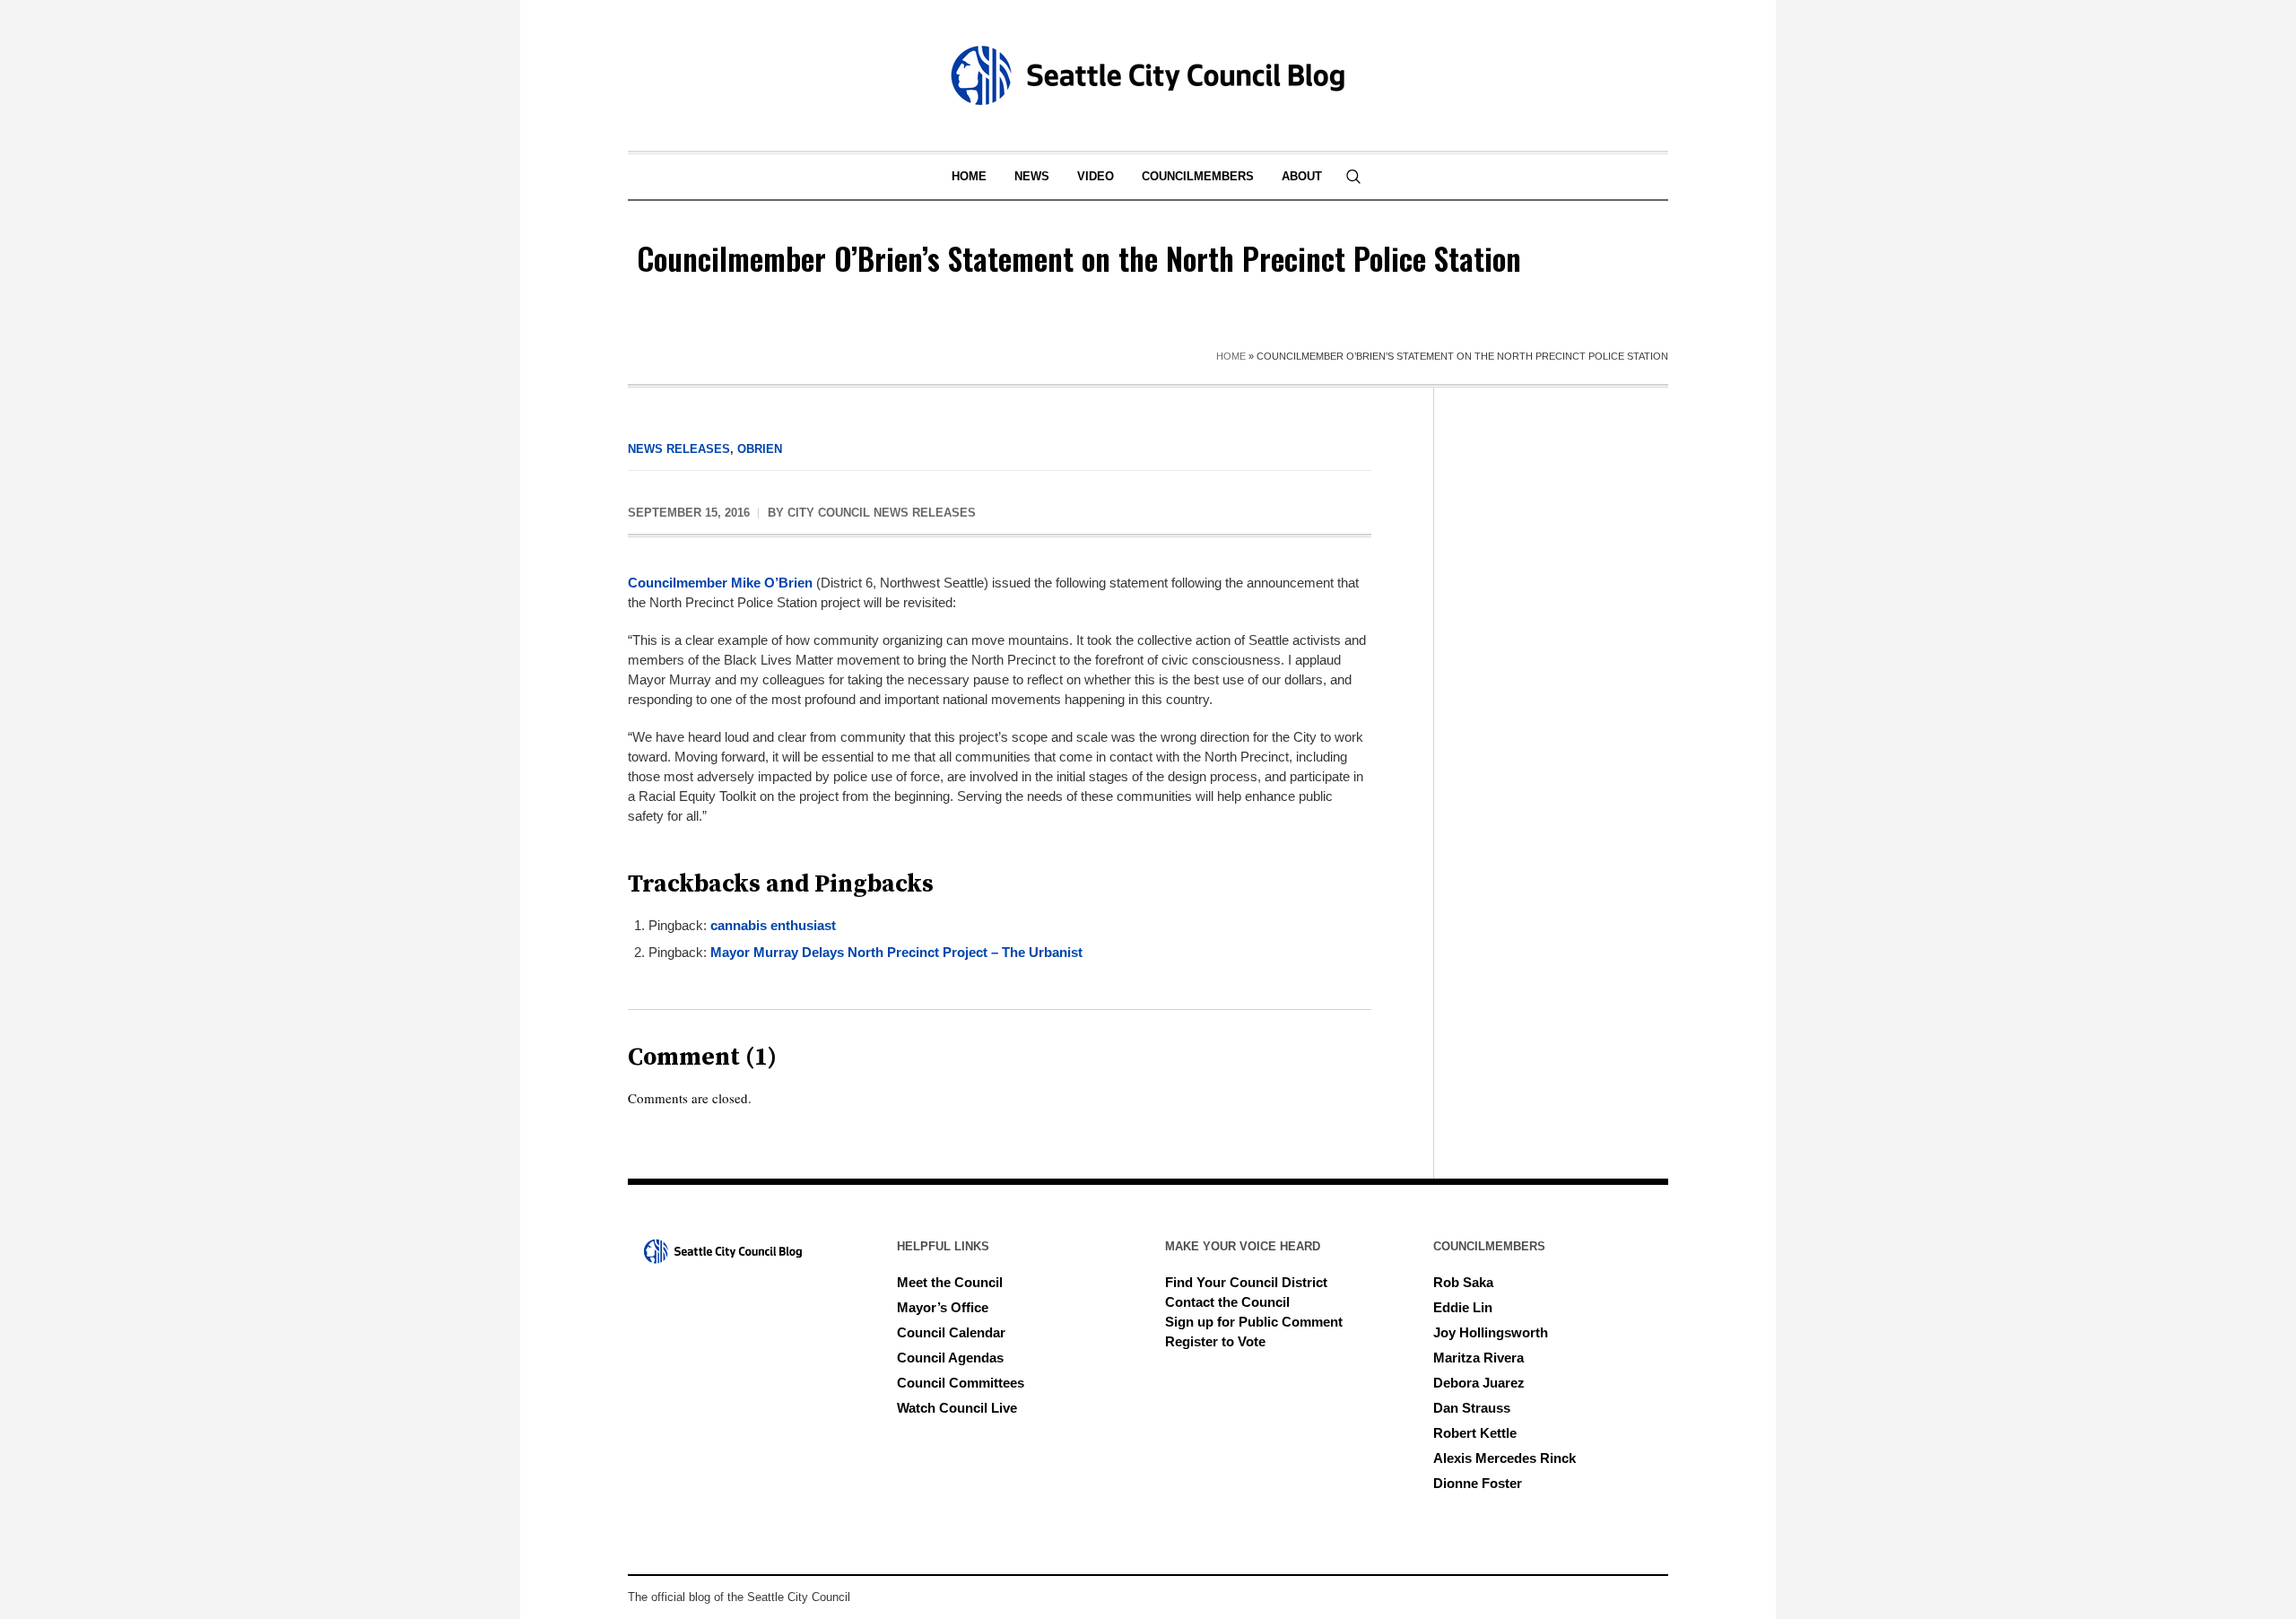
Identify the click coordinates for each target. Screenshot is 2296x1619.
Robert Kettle (1475, 1433)
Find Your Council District (1246, 1282)
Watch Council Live (957, 1408)
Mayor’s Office (943, 1307)
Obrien (760, 449)
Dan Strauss (1472, 1408)
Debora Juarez (1479, 1383)
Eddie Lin (1463, 1307)
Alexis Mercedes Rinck (1505, 1458)
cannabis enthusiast (773, 925)
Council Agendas (950, 1358)
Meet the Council (950, 1282)
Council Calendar (951, 1332)
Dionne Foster (1478, 1483)
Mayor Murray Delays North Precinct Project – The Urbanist (896, 952)
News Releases (679, 449)
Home (1231, 356)
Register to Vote (1215, 1341)
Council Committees (961, 1383)
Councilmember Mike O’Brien (720, 583)
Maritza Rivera (1478, 1358)
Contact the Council (1227, 1302)
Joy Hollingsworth (1491, 1332)
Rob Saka (1463, 1282)
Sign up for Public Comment (1254, 1322)
